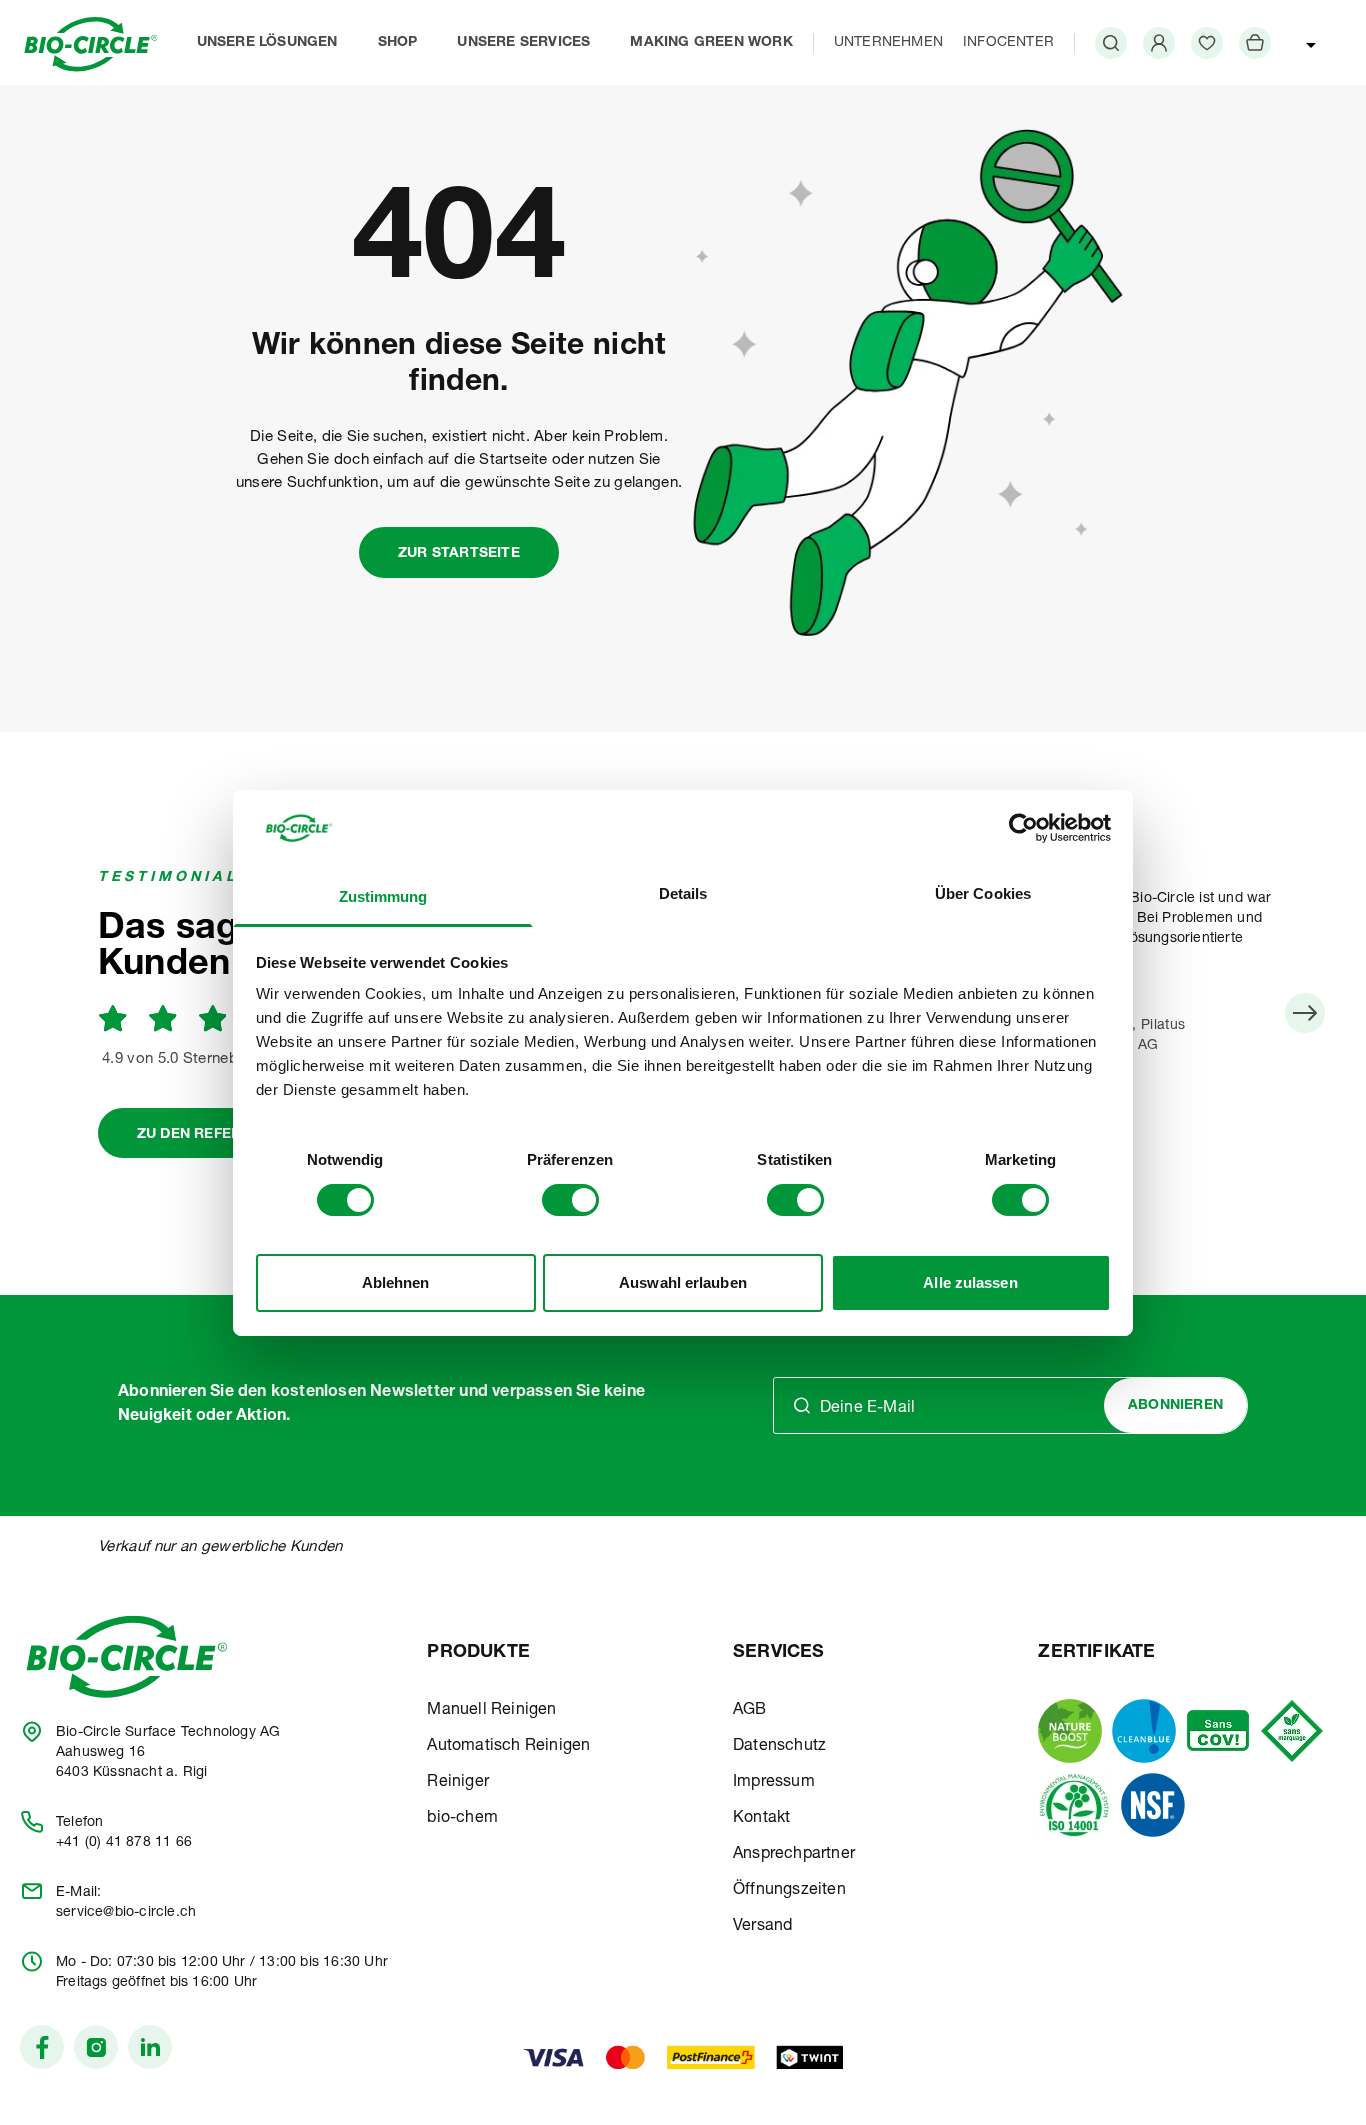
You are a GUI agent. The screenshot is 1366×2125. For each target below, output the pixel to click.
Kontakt (761, 1819)
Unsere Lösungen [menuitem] (267, 43)
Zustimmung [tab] (383, 896)
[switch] (570, 1200)
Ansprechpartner (794, 1855)
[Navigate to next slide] (1305, 1013)
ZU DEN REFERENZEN (213, 1135)
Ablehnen (396, 1282)
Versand (762, 1927)
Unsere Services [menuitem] (523, 43)
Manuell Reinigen (491, 1711)
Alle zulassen (970, 1282)
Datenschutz (779, 1747)
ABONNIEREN (1175, 1406)
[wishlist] (1207, 43)
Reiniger (458, 1783)
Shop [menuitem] (398, 43)
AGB (750, 1711)
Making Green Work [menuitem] (711, 43)
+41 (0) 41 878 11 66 (124, 1843)
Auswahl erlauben (683, 1282)
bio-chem (462, 1819)
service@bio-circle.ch (126, 1913)
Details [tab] (683, 893)
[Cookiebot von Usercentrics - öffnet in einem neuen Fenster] (1023, 828)
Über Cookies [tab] (983, 893)
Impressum (774, 1783)
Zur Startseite (459, 554)
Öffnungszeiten (789, 1891)
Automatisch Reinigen (508, 1747)
